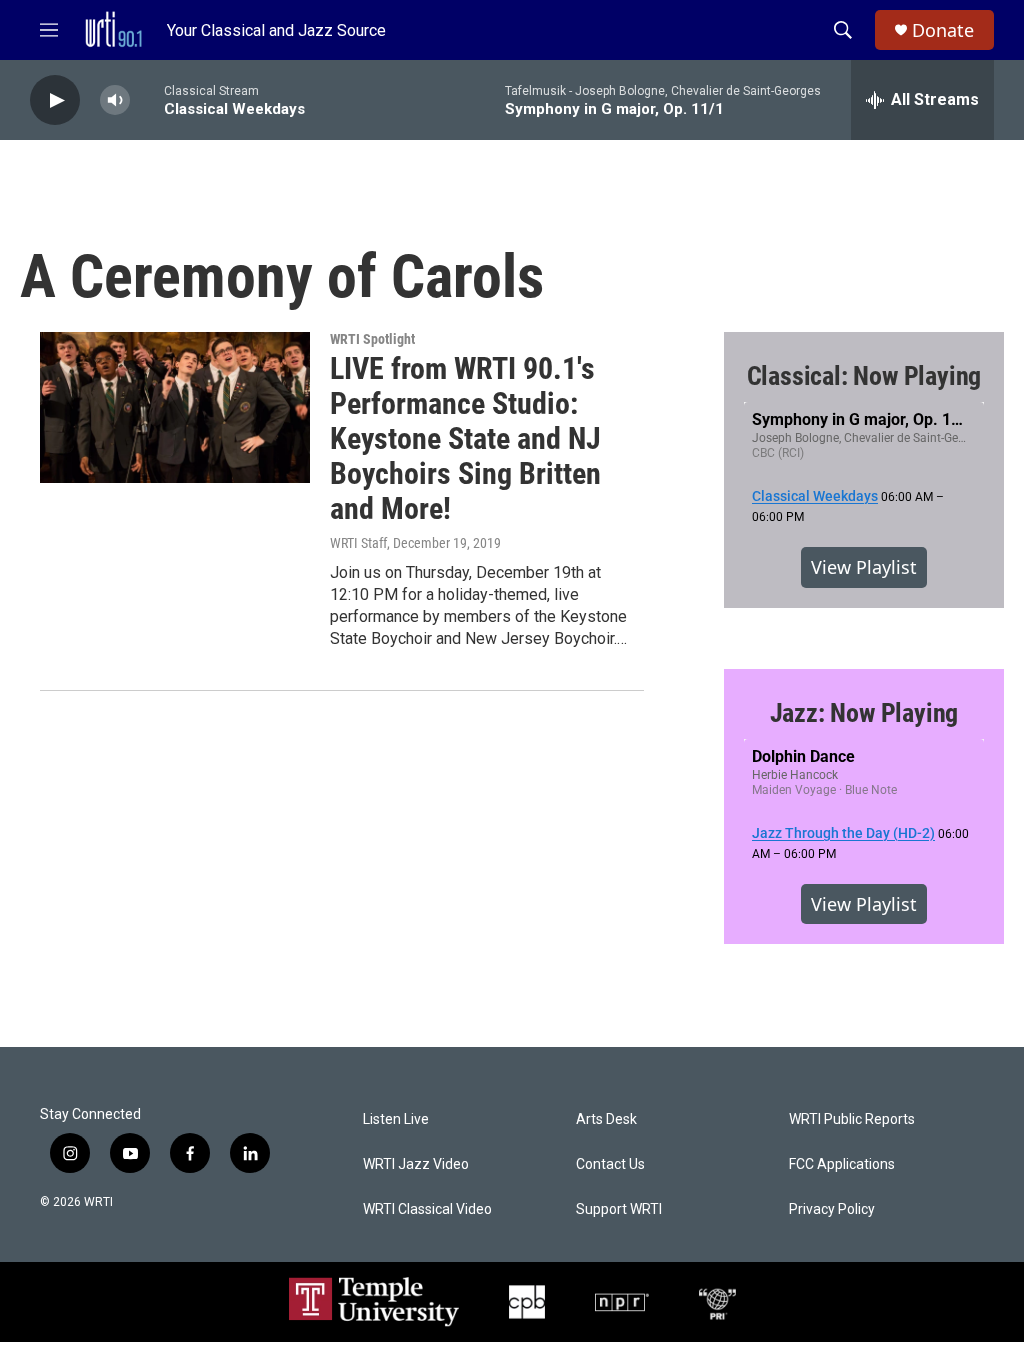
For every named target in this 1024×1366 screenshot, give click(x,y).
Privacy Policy (832, 1209)
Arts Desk (606, 1119)
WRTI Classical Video (427, 1209)
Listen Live (396, 1119)
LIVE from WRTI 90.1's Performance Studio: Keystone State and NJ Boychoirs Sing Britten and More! (465, 438)
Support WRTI (619, 1209)
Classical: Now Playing (864, 376)
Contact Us (610, 1164)
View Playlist (864, 567)
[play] (55, 100)
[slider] (147, 99)
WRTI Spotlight (372, 339)
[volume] (115, 100)
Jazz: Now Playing (864, 713)
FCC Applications (842, 1164)
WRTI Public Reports (852, 1119)
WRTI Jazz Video (416, 1164)
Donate (943, 30)
